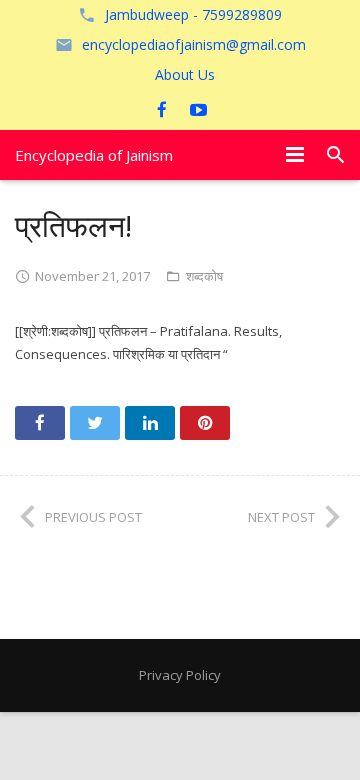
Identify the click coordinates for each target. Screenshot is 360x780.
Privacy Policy (180, 675)
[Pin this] (205, 423)
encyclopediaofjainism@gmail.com (194, 44)
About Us (185, 74)
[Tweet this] (95, 423)
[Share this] (40, 423)
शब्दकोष (204, 276)
